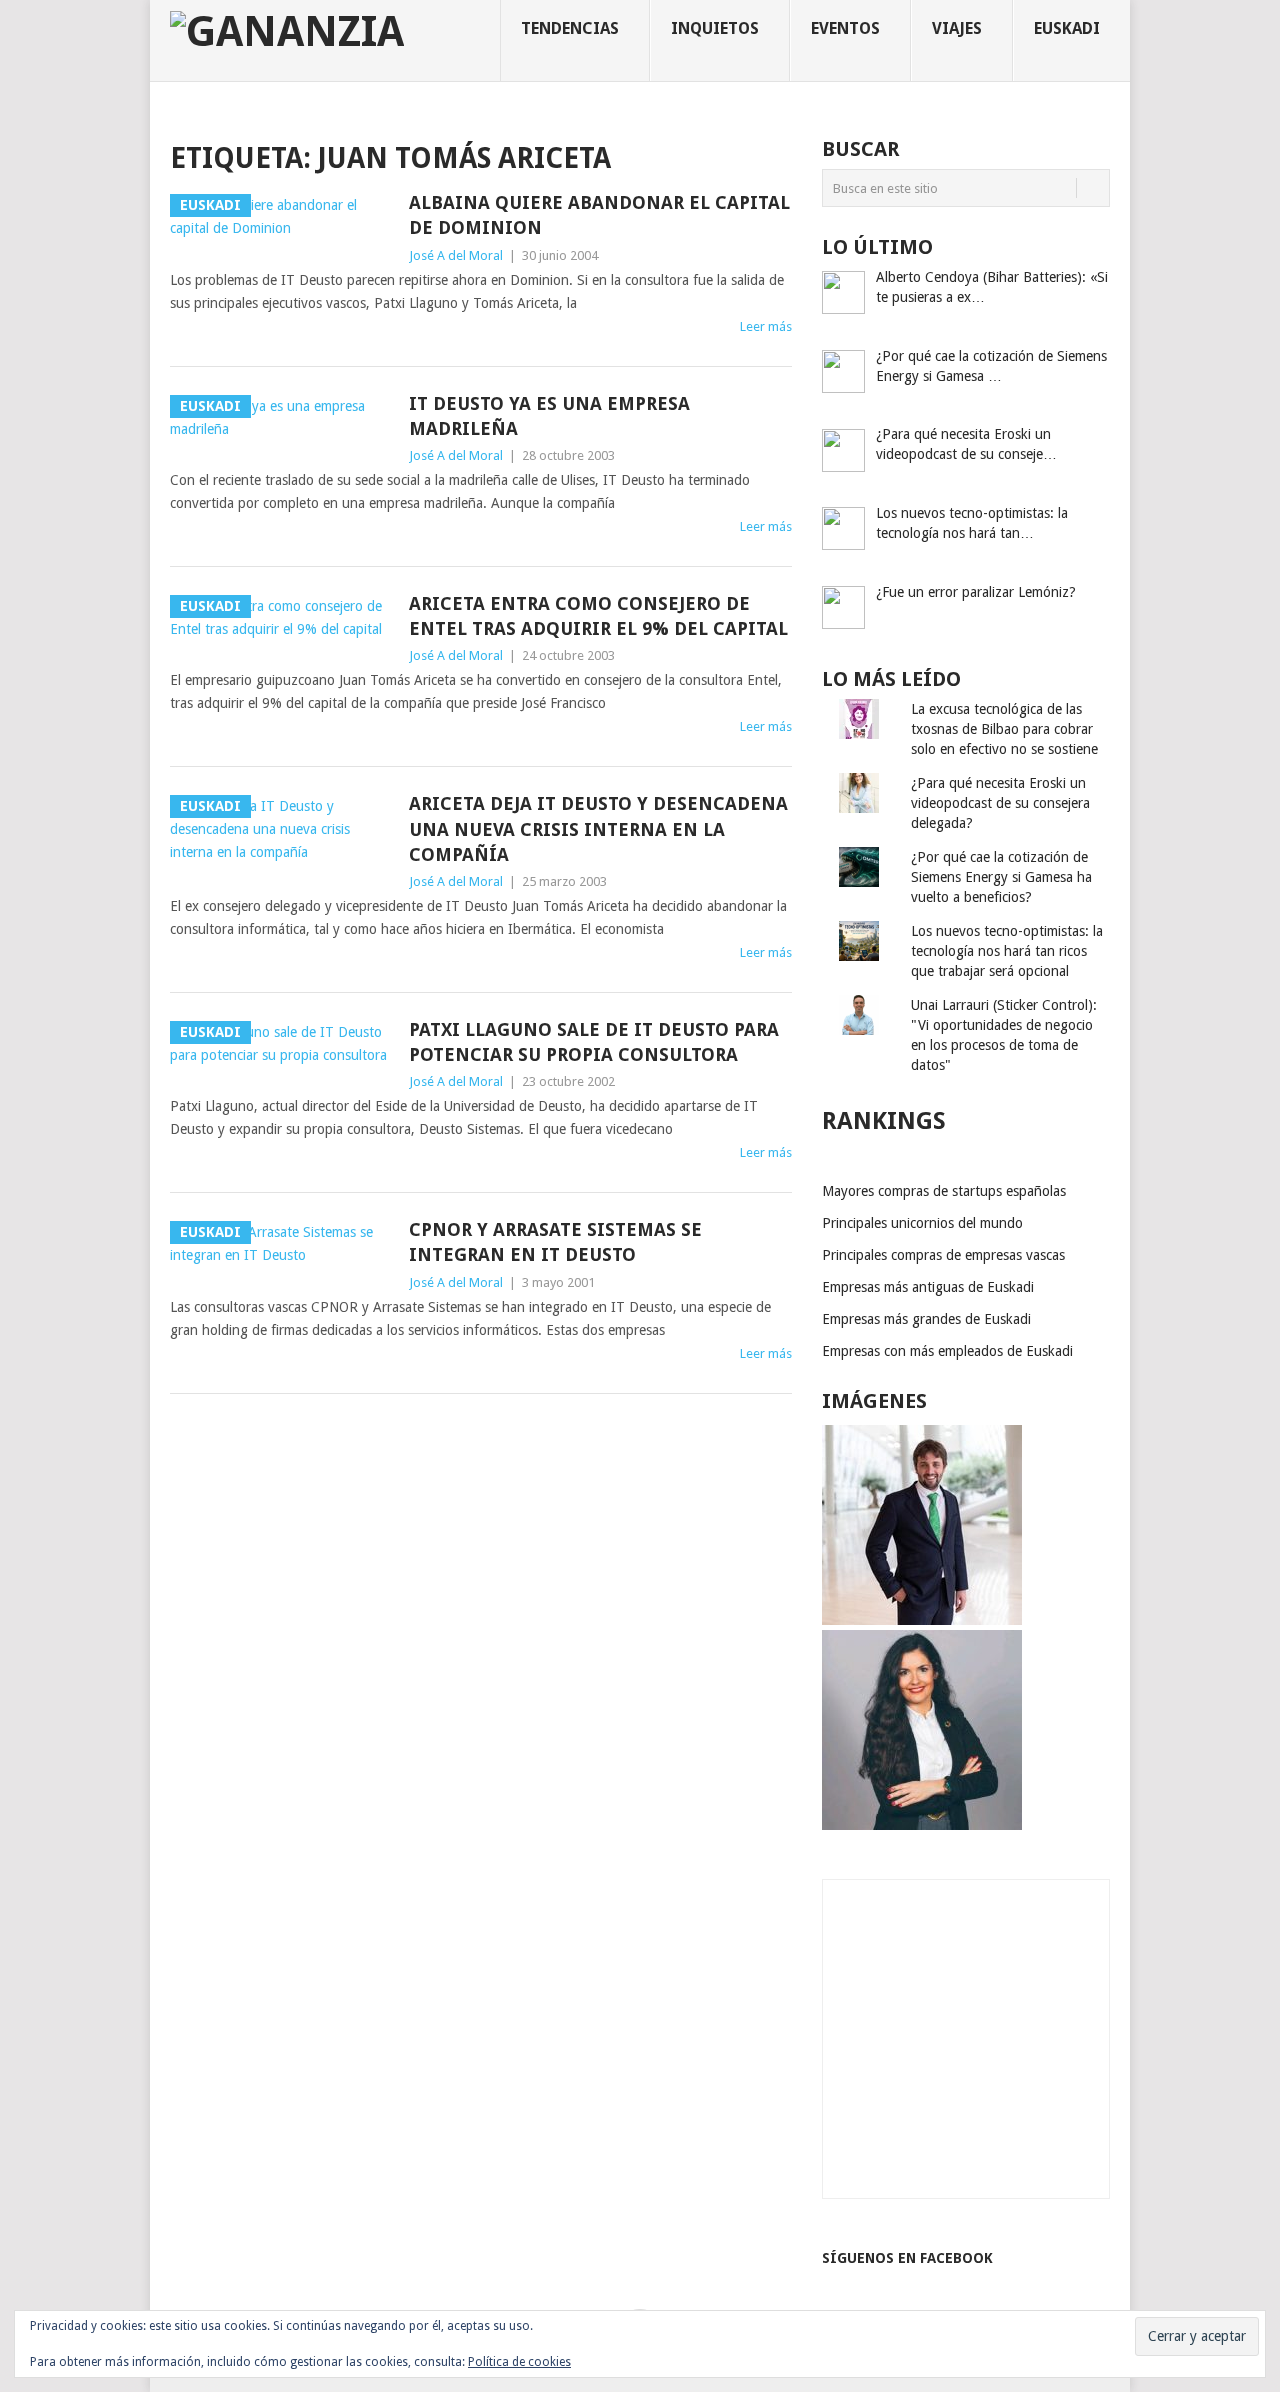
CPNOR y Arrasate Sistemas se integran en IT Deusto (555, 1242)
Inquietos (715, 28)
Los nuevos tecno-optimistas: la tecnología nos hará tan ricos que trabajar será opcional (1007, 951)
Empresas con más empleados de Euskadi (947, 1351)
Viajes (957, 28)
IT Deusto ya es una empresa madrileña (549, 416)
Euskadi (1067, 28)
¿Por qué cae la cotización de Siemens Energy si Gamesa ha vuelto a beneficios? (1001, 877)
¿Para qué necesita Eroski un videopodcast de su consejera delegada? (1000, 803)
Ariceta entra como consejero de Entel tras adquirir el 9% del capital (598, 616)
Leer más (766, 326)
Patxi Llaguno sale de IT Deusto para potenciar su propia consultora (594, 1042)
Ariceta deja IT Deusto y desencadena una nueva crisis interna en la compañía (598, 828)
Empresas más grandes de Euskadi (926, 1319)
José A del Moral (456, 255)
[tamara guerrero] (922, 1825)
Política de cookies (519, 2362)
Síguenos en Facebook (907, 2258)
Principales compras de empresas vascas (943, 1255)
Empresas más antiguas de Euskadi (928, 1287)
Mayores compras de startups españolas (944, 1191)
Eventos (845, 28)
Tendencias (570, 28)
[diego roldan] (922, 1620)
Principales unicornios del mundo (922, 1223)
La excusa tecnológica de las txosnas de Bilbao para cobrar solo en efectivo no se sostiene (1004, 729)
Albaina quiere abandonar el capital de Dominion (599, 215)
